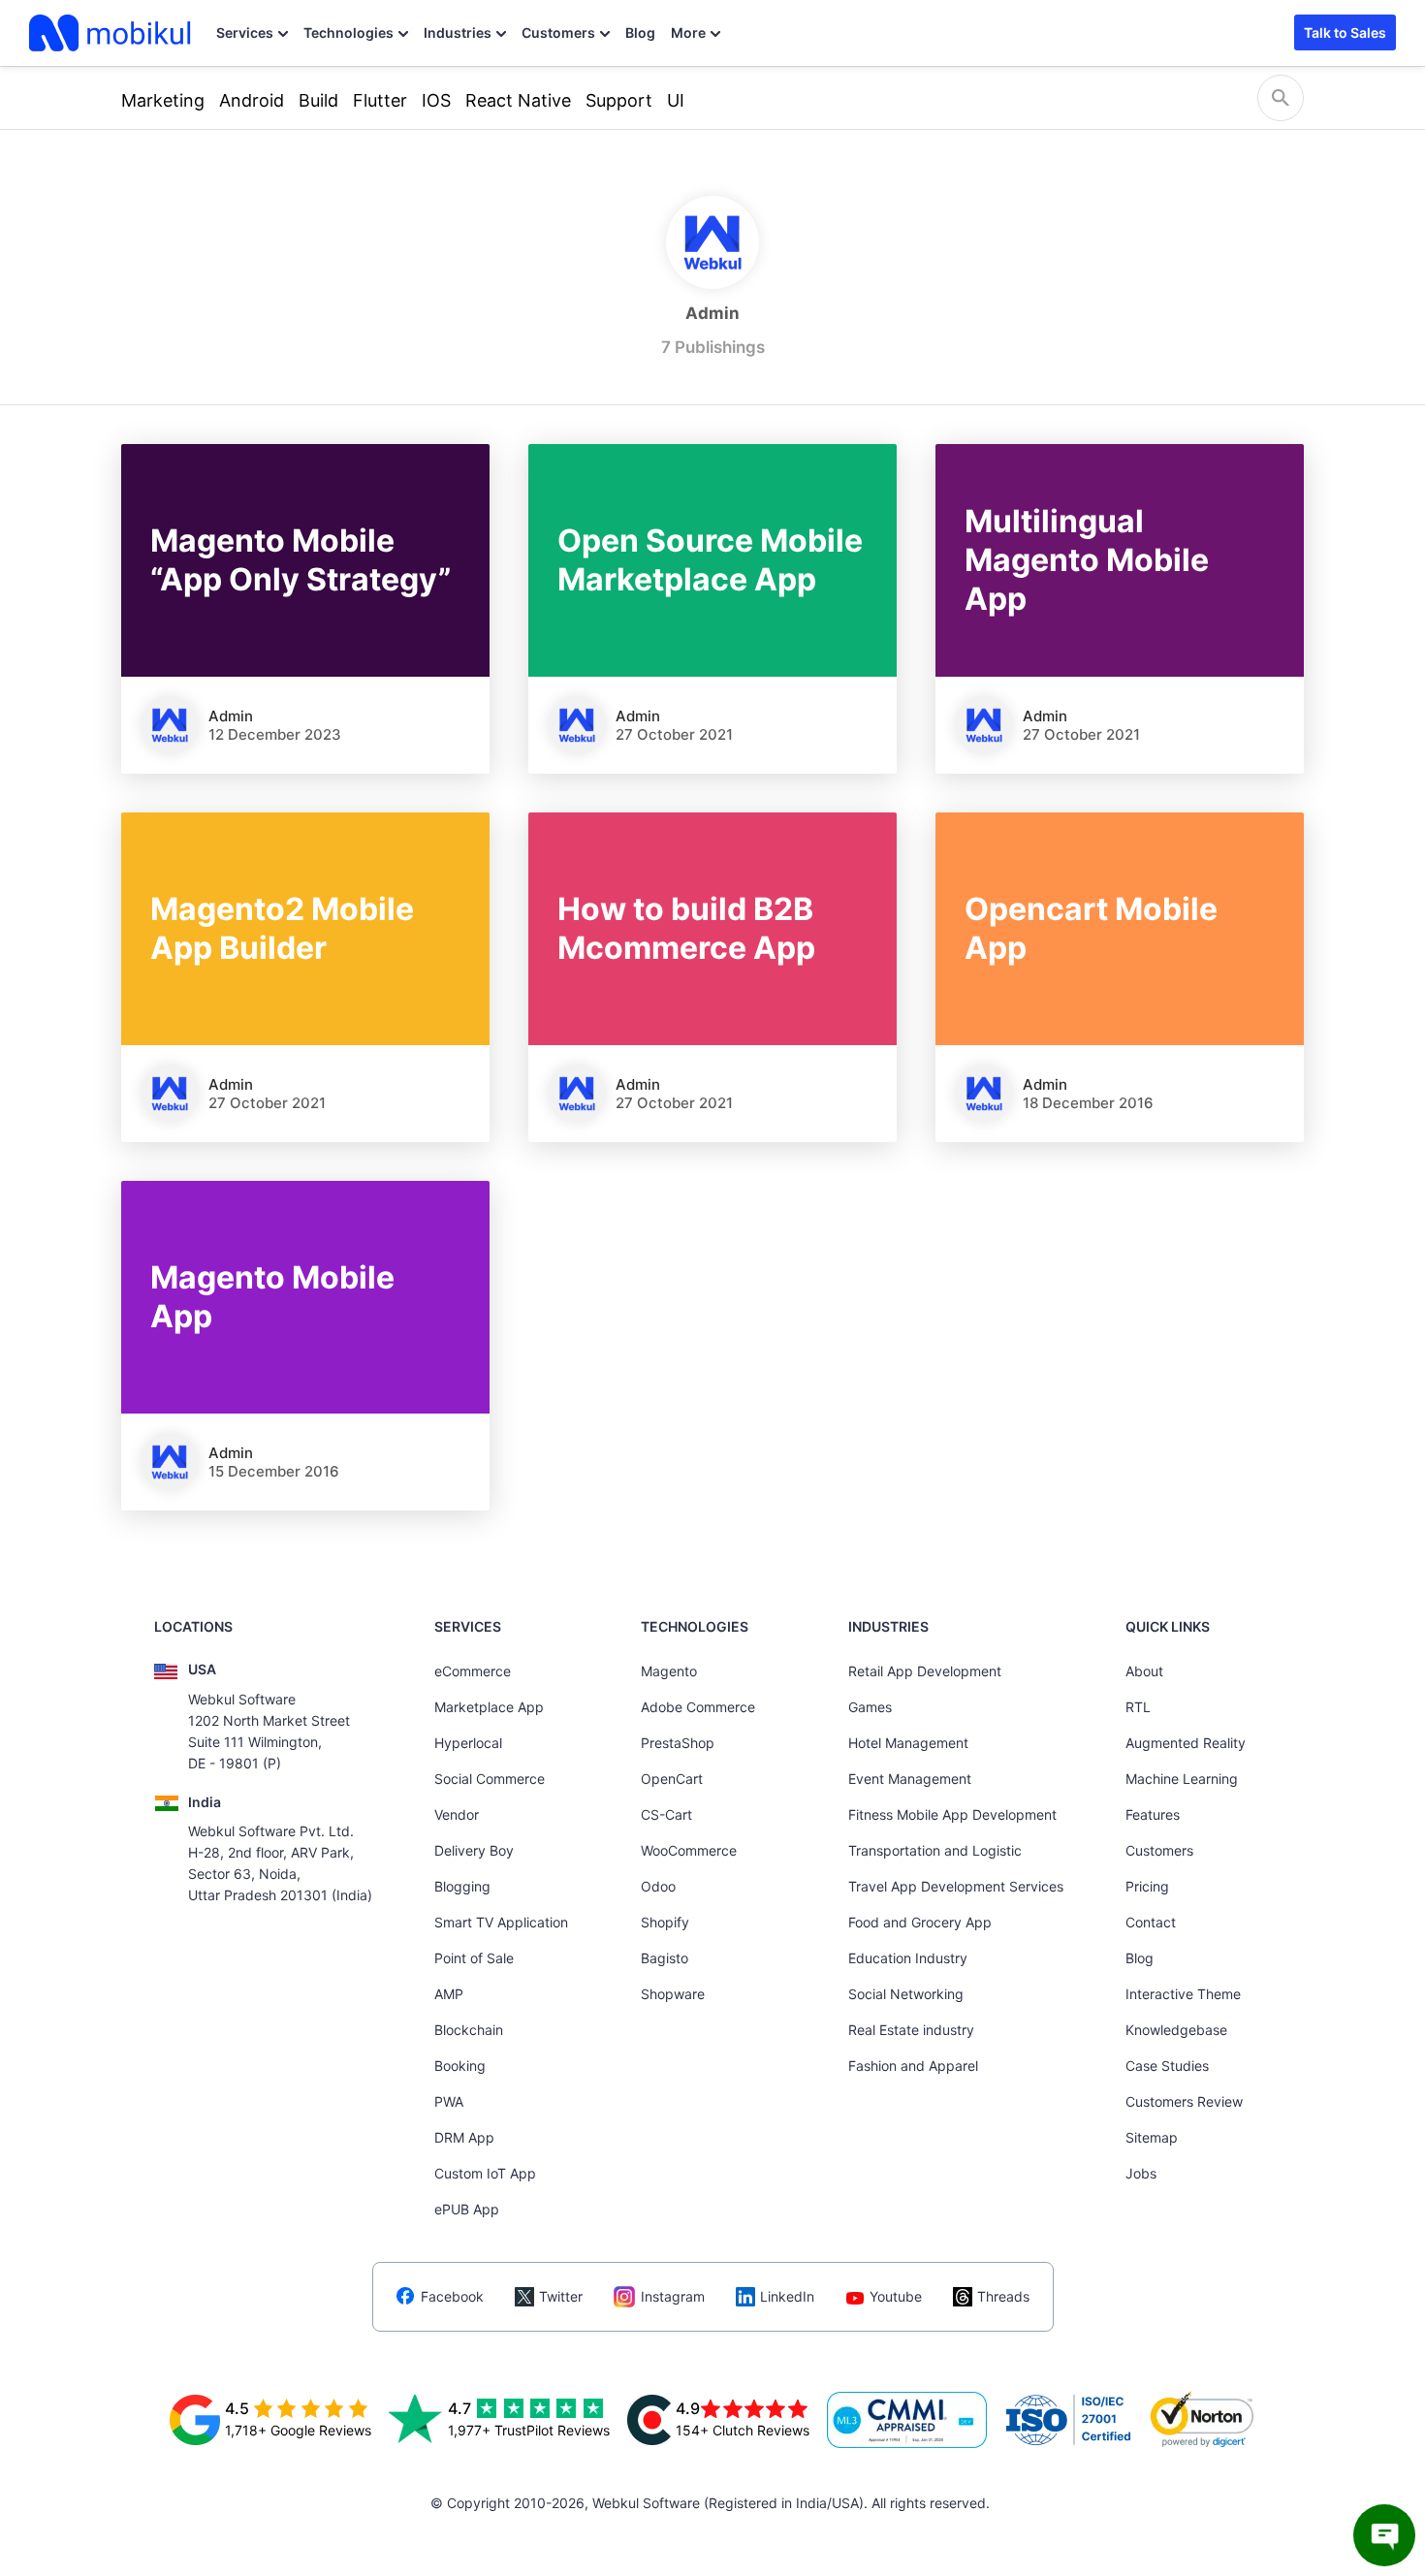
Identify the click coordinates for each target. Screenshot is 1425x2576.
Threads (1003, 2296)
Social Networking (906, 1994)
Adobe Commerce (698, 1707)
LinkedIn (787, 2296)
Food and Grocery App (920, 1922)
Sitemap (1152, 2137)
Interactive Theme (1183, 1994)
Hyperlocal (468, 1743)
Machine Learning (1182, 1779)
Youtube (896, 2296)
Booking (460, 2066)
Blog (640, 32)
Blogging (462, 1886)
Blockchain (469, 2030)
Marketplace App (489, 1707)
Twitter (561, 2296)
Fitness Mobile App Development (952, 1814)
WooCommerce (689, 1850)
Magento (669, 1671)
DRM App (464, 2137)
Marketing (163, 100)
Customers (558, 32)
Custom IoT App (485, 2173)
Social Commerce (490, 1779)
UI (676, 100)
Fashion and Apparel (913, 2066)
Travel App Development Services (956, 1886)
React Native (518, 100)
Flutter (380, 100)
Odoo (658, 1886)
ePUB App (467, 2209)
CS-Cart (666, 1814)
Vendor (457, 1814)
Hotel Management (908, 1743)
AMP (449, 1994)
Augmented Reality (1186, 1743)
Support (619, 100)
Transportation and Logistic (935, 1850)
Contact (1151, 1922)
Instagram (673, 2296)
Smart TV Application (501, 1922)
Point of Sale (474, 1958)
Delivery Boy (474, 1850)
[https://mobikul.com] (111, 33)
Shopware (673, 1994)
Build (318, 100)
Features (1153, 1814)
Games (870, 1707)
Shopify (665, 1922)
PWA (449, 2101)
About (1144, 1671)
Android (252, 100)
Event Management (910, 1779)
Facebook (452, 2296)
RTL (1138, 1707)
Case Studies (1167, 2066)
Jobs (1141, 2173)
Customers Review (1184, 2101)
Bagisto (665, 1958)
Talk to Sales (1345, 32)
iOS (436, 100)
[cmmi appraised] (907, 2420)
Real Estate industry (911, 2030)
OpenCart (672, 1779)
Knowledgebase (1176, 2030)
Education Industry (908, 1958)
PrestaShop (678, 1743)
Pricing (1147, 1886)
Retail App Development (925, 1671)
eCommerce (473, 1671)
